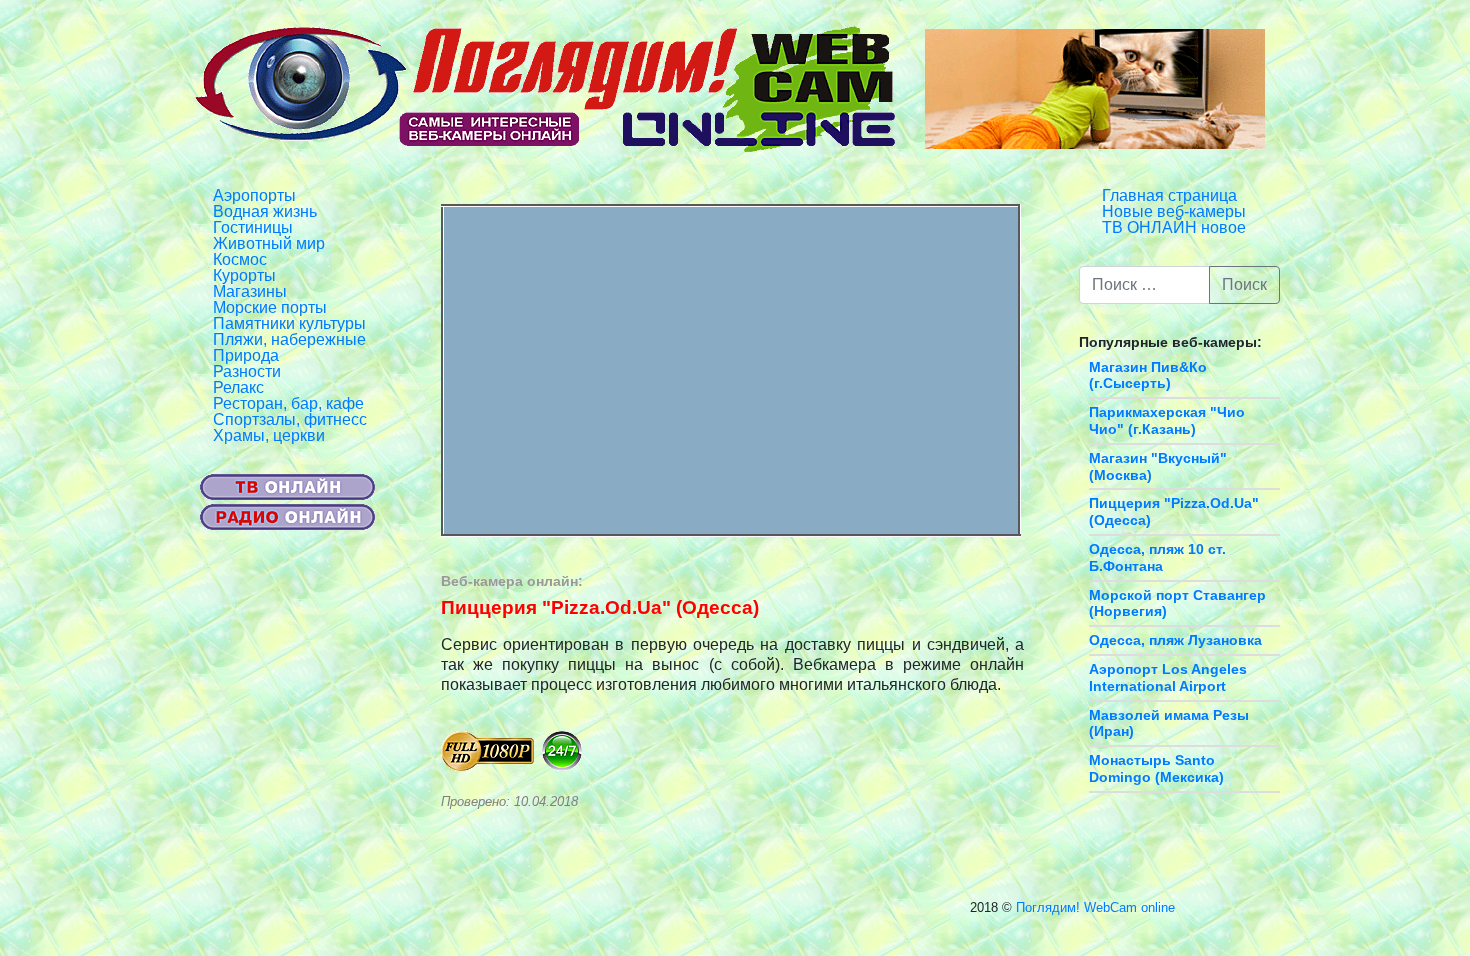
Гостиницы (253, 227)
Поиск (1244, 284)
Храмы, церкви (269, 435)
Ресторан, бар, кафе (288, 403)
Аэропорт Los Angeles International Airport (1168, 677)
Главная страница (1169, 195)
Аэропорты (254, 195)
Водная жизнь (265, 211)
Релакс (238, 387)
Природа (246, 355)
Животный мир (269, 243)
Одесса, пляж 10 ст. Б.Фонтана (1157, 557)
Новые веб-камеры (1174, 211)
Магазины (250, 291)
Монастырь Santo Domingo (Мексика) (1156, 768)
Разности (247, 371)
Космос (240, 259)
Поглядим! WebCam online (1095, 907)
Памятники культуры (289, 323)
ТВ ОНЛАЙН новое (1174, 227)
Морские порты (270, 307)
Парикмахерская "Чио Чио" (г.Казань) (1167, 420)
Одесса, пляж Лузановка (1175, 640)
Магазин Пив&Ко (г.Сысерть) (1148, 375)
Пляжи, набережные (289, 339)
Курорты (244, 275)
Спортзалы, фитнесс (290, 419)
